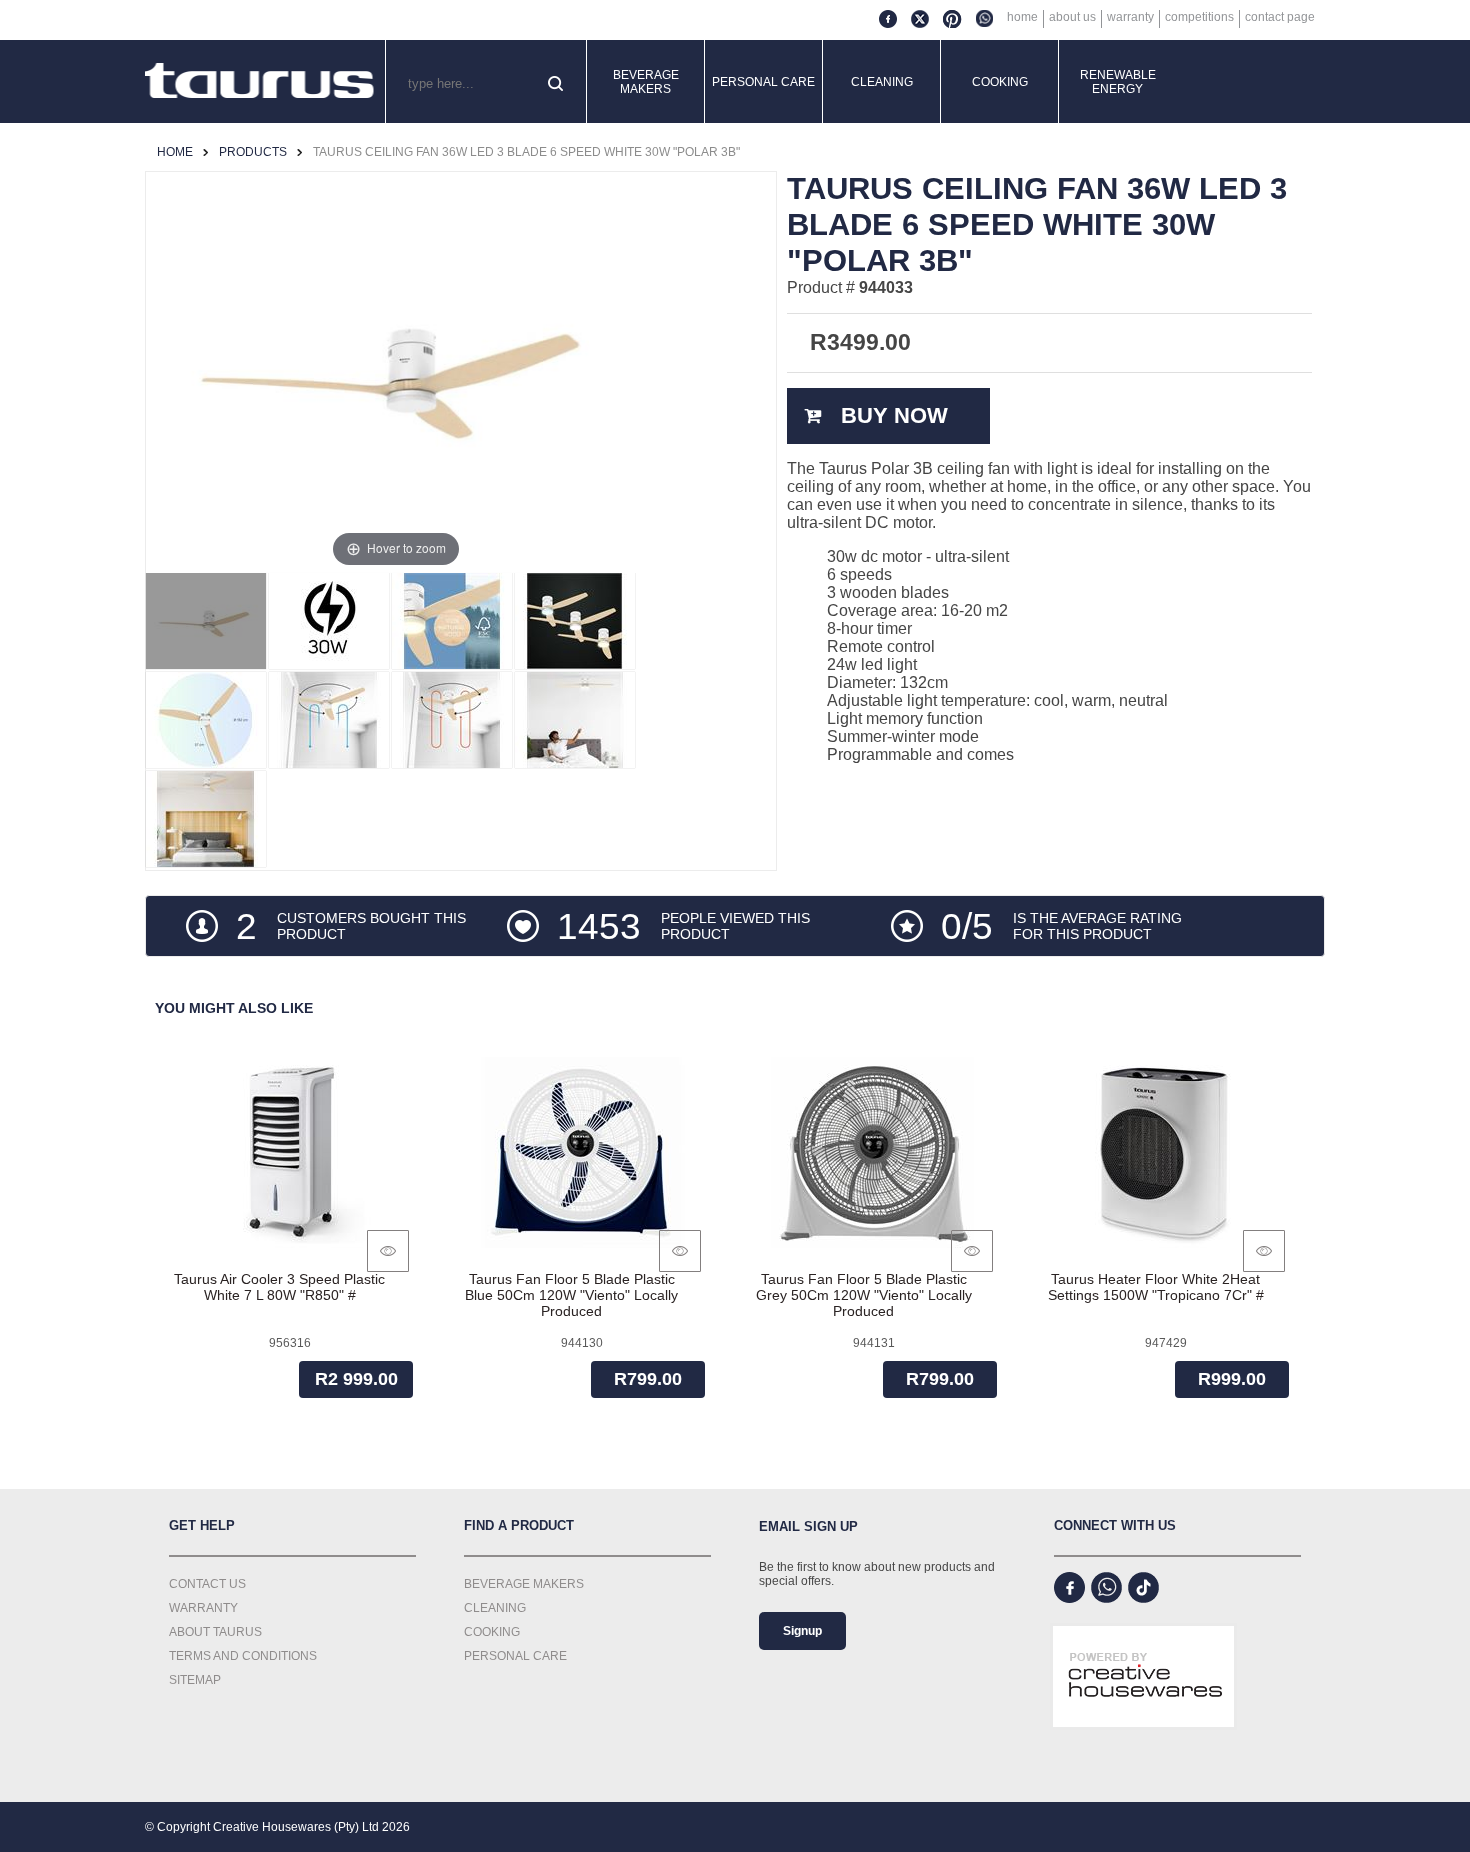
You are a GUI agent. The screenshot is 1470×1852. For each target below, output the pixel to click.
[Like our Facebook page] (1069, 1587)
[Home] (260, 81)
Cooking (1000, 82)
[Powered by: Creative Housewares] (1143, 1746)
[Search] (557, 85)
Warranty (1130, 17)
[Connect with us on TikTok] (1143, 1587)
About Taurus (215, 1632)
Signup (802, 1631)
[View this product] (388, 1251)
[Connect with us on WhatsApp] (1106, 1587)
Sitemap (195, 1680)
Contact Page (1280, 17)
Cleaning (882, 82)
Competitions (1199, 17)
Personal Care (763, 82)
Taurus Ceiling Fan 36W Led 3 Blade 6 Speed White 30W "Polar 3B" (526, 152)
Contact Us (207, 1584)
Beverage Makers (646, 82)
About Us (1072, 17)
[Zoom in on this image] (206, 621)
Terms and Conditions (243, 1656)
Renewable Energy (1118, 82)
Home (1022, 17)
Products (253, 152)
